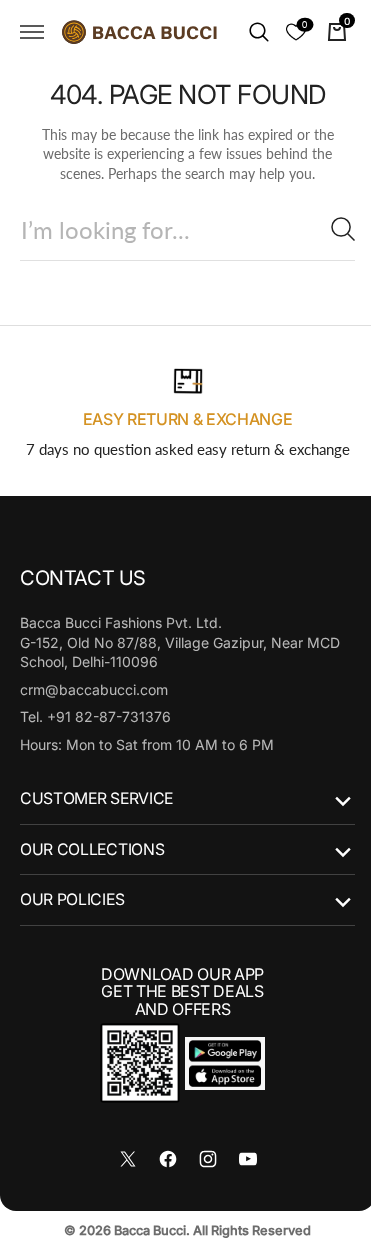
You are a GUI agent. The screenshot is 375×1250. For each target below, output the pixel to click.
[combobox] (180, 229)
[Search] (328, 229)
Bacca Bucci (143, 1230)
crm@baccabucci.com (94, 689)
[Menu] (32, 32)
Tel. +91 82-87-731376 (95, 716)
